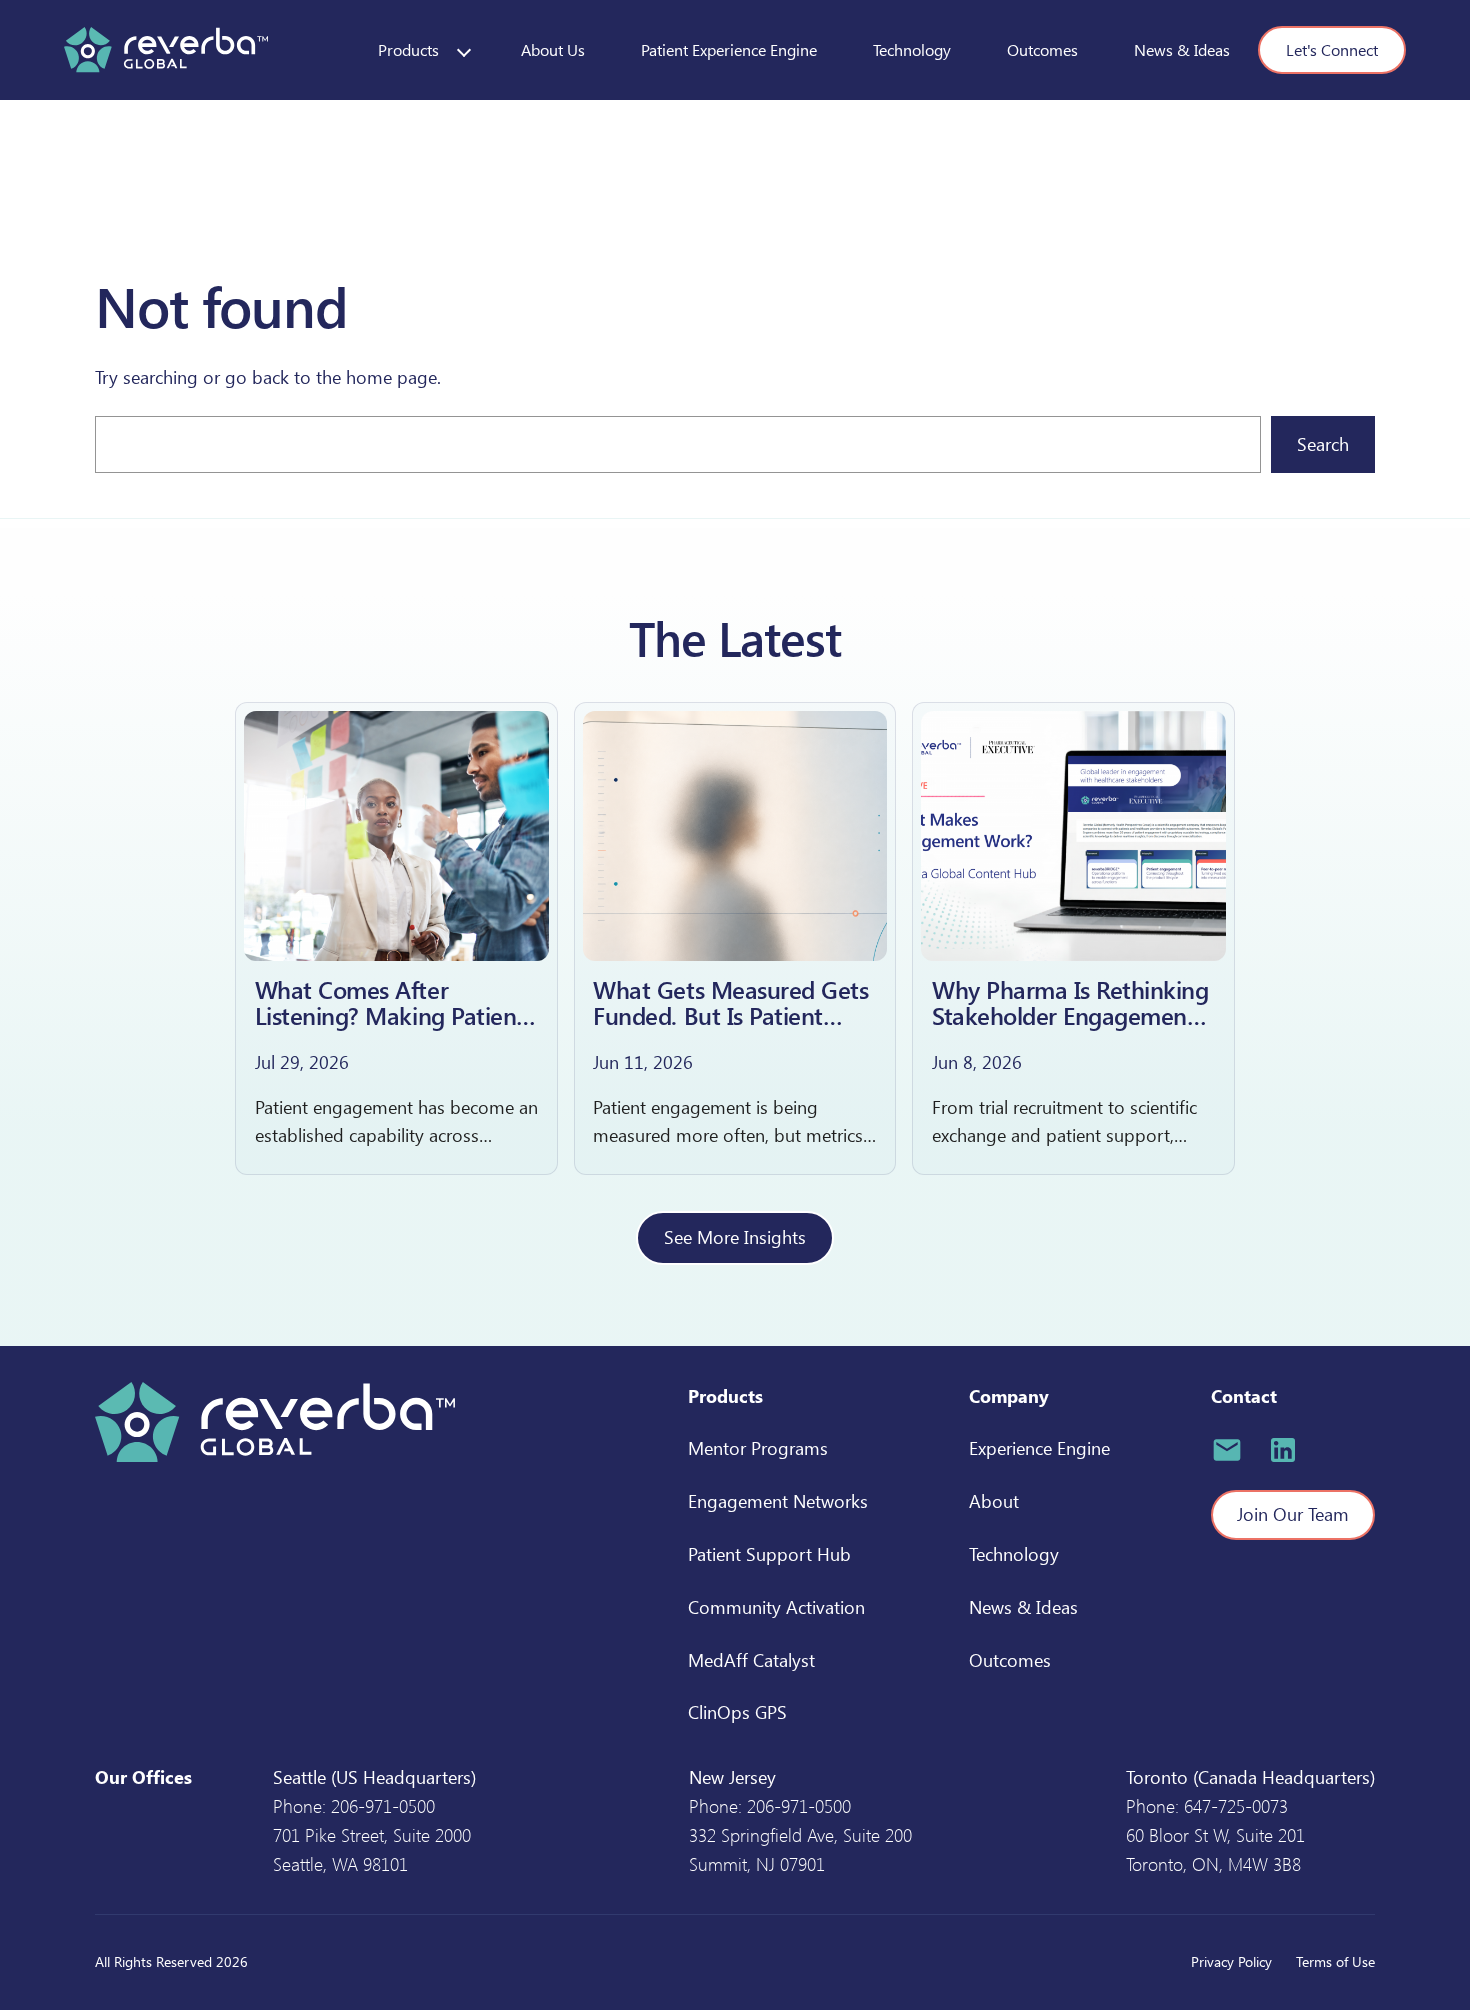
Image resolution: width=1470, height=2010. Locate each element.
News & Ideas (1182, 49)
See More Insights (735, 1237)
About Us (553, 49)
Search (1323, 444)
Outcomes (1042, 49)
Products (408, 49)
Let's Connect (1332, 49)
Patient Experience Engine (729, 49)
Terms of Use (1335, 1961)
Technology (912, 49)
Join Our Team (1293, 1514)
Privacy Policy (1231, 1961)
